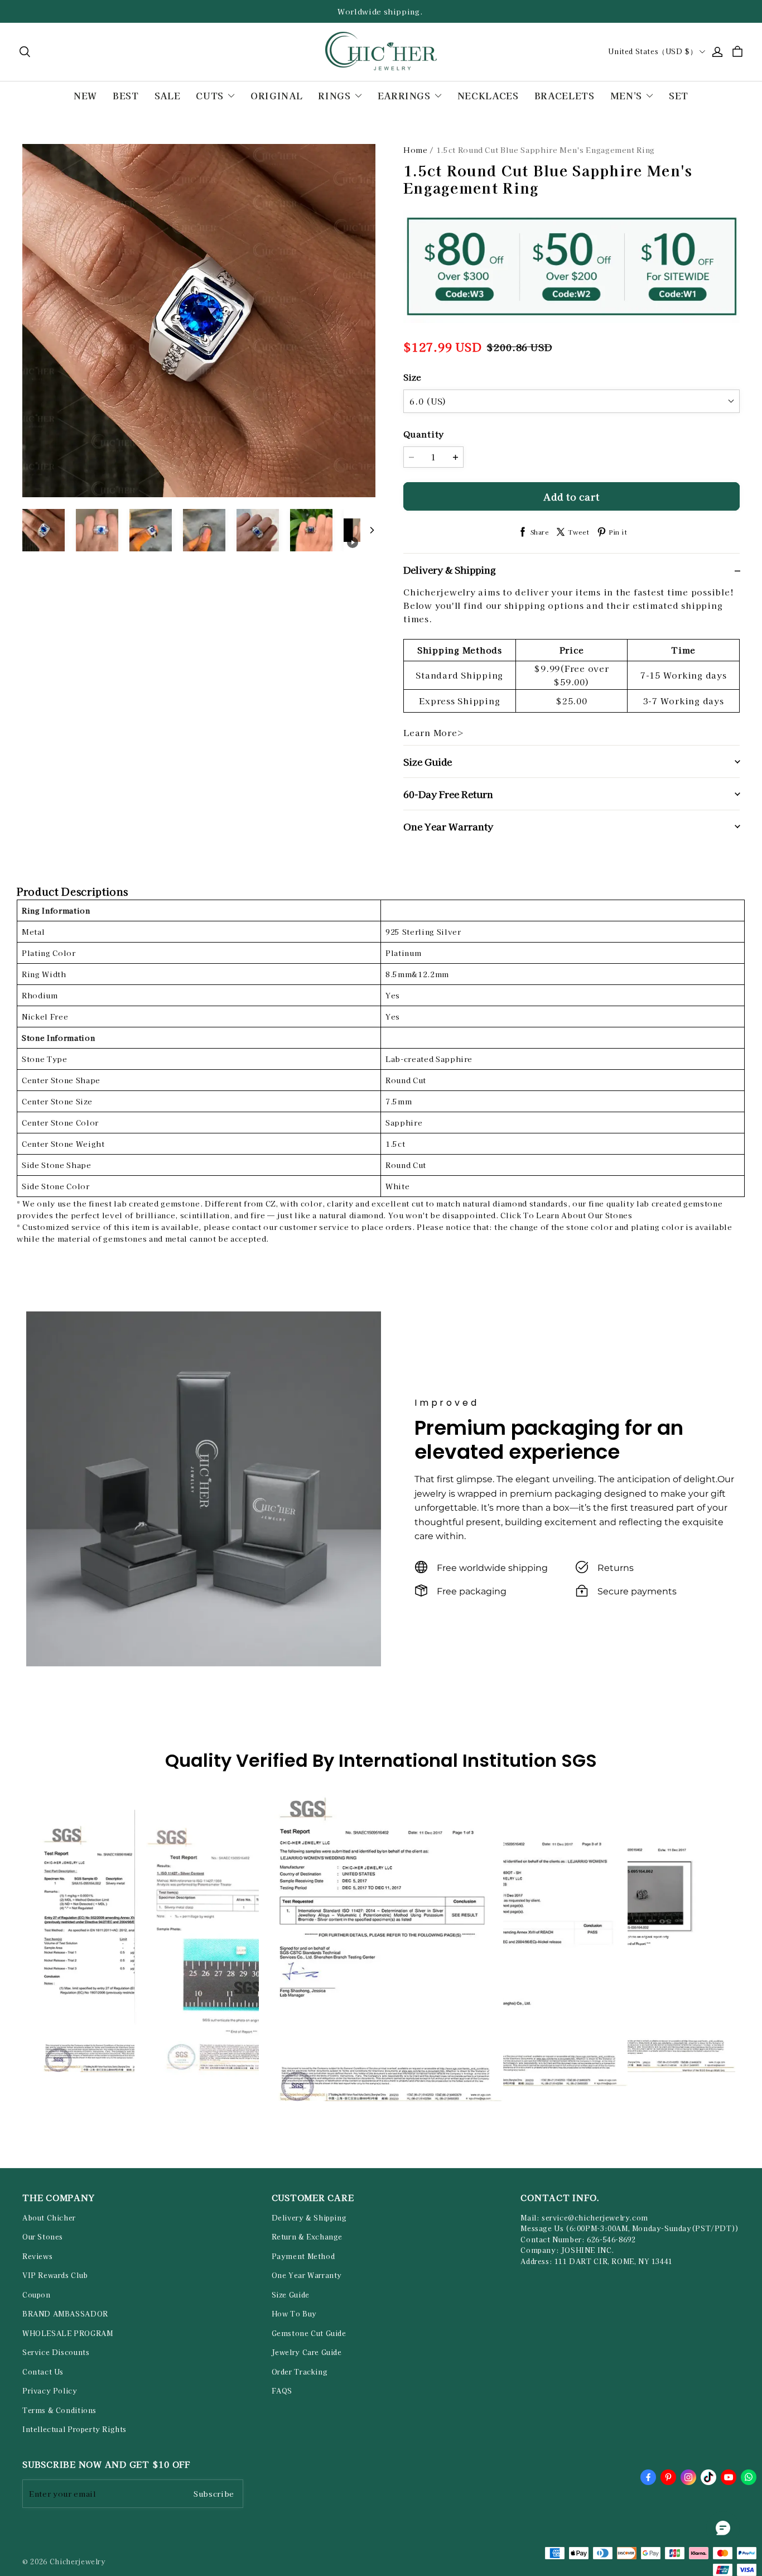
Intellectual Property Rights (74, 2429)
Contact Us (43, 2372)
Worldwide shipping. (381, 11)
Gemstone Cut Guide (309, 2333)
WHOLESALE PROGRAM (67, 2333)
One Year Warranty (307, 2275)
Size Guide (291, 2295)
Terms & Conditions (59, 2410)
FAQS (282, 2391)
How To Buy (294, 2314)
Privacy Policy (50, 2391)
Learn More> (434, 732)
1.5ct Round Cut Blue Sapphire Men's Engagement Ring (546, 150)
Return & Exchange (307, 2237)
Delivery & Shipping (309, 2218)
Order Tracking (300, 2372)
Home (416, 150)
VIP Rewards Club (55, 2275)
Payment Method (303, 2256)
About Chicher (49, 2218)
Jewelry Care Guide (307, 2352)
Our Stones (43, 2237)
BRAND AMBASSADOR (65, 2314)
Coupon (37, 2295)
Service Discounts (56, 2352)
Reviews (37, 2256)
